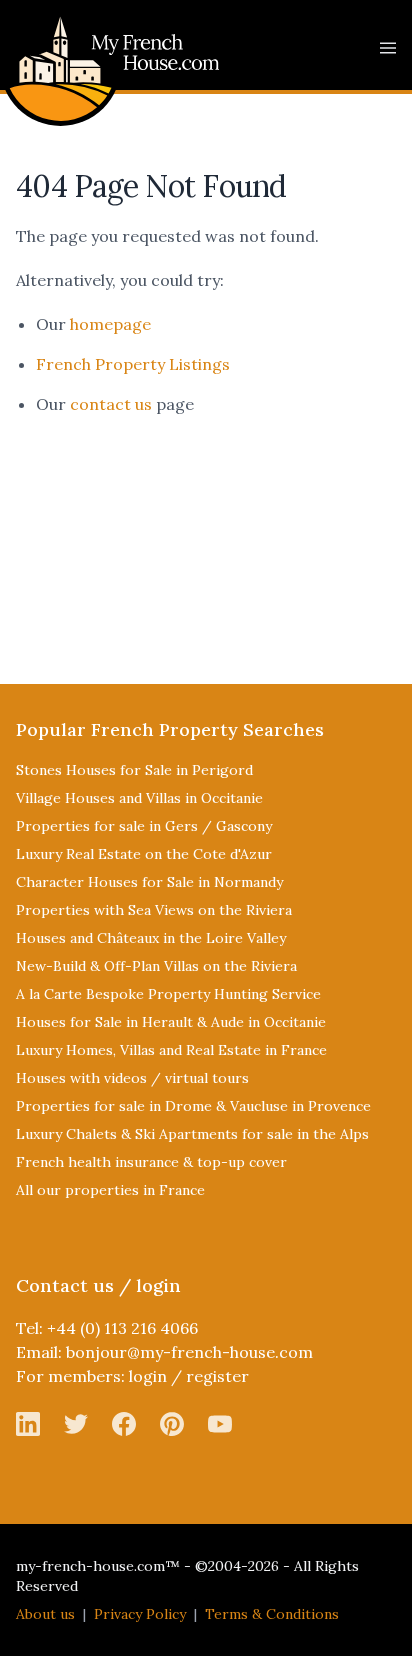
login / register (189, 1376)
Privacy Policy (140, 1614)
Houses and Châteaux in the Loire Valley (151, 938)
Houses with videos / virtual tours (132, 1078)
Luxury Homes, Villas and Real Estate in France (171, 1050)
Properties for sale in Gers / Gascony (144, 826)
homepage (110, 324)
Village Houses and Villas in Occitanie (139, 798)
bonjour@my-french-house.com (189, 1352)
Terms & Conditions (272, 1614)
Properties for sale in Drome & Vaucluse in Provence (193, 1106)
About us (45, 1614)
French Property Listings (133, 364)
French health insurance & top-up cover (151, 1162)
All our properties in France (110, 1190)
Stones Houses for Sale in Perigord (134, 770)
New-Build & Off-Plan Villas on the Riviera (156, 966)
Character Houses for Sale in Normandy (149, 882)
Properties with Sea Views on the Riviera (154, 910)
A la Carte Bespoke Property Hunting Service (168, 994)
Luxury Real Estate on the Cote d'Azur (144, 854)
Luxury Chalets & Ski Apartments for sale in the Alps (192, 1134)
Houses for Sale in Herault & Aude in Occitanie (171, 1022)
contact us (111, 404)
